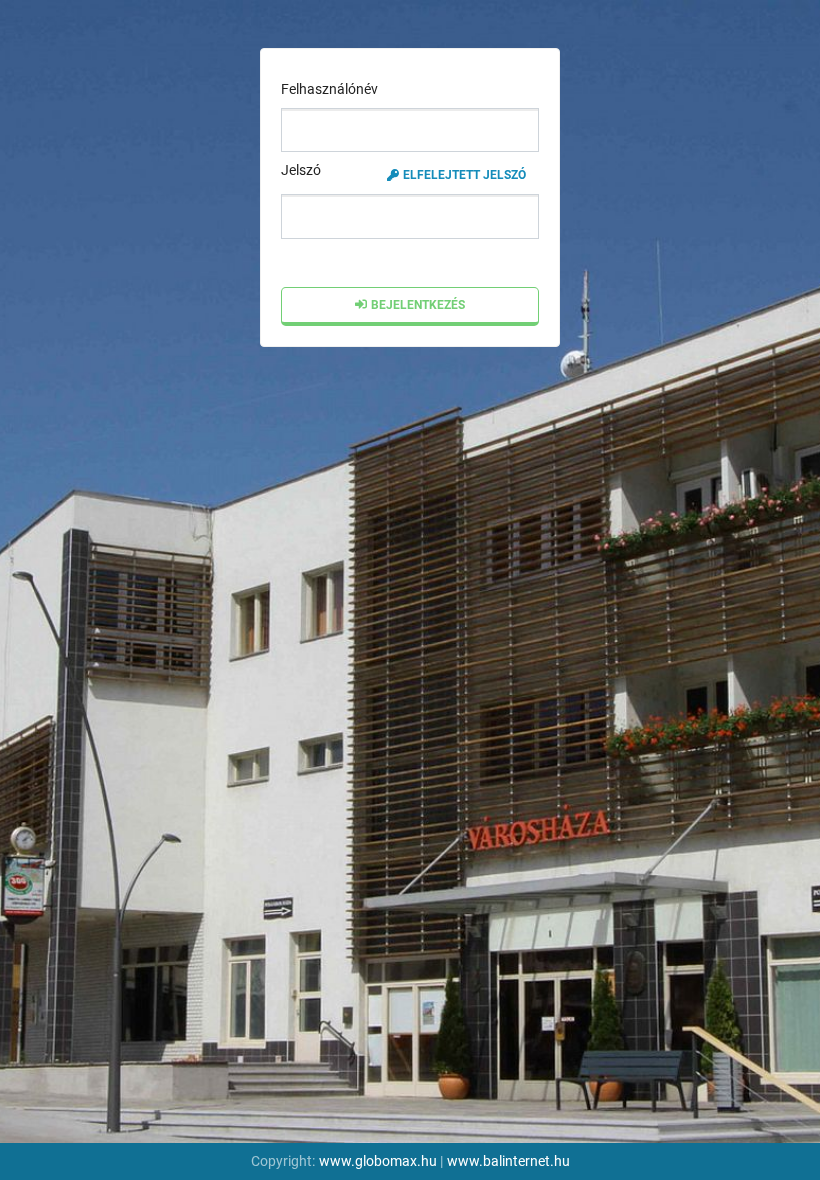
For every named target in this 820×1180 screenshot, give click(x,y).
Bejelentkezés (418, 305)
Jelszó (403, 171)
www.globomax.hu (378, 1161)
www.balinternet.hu (508, 1161)
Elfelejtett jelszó (464, 175)
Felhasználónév (329, 89)
